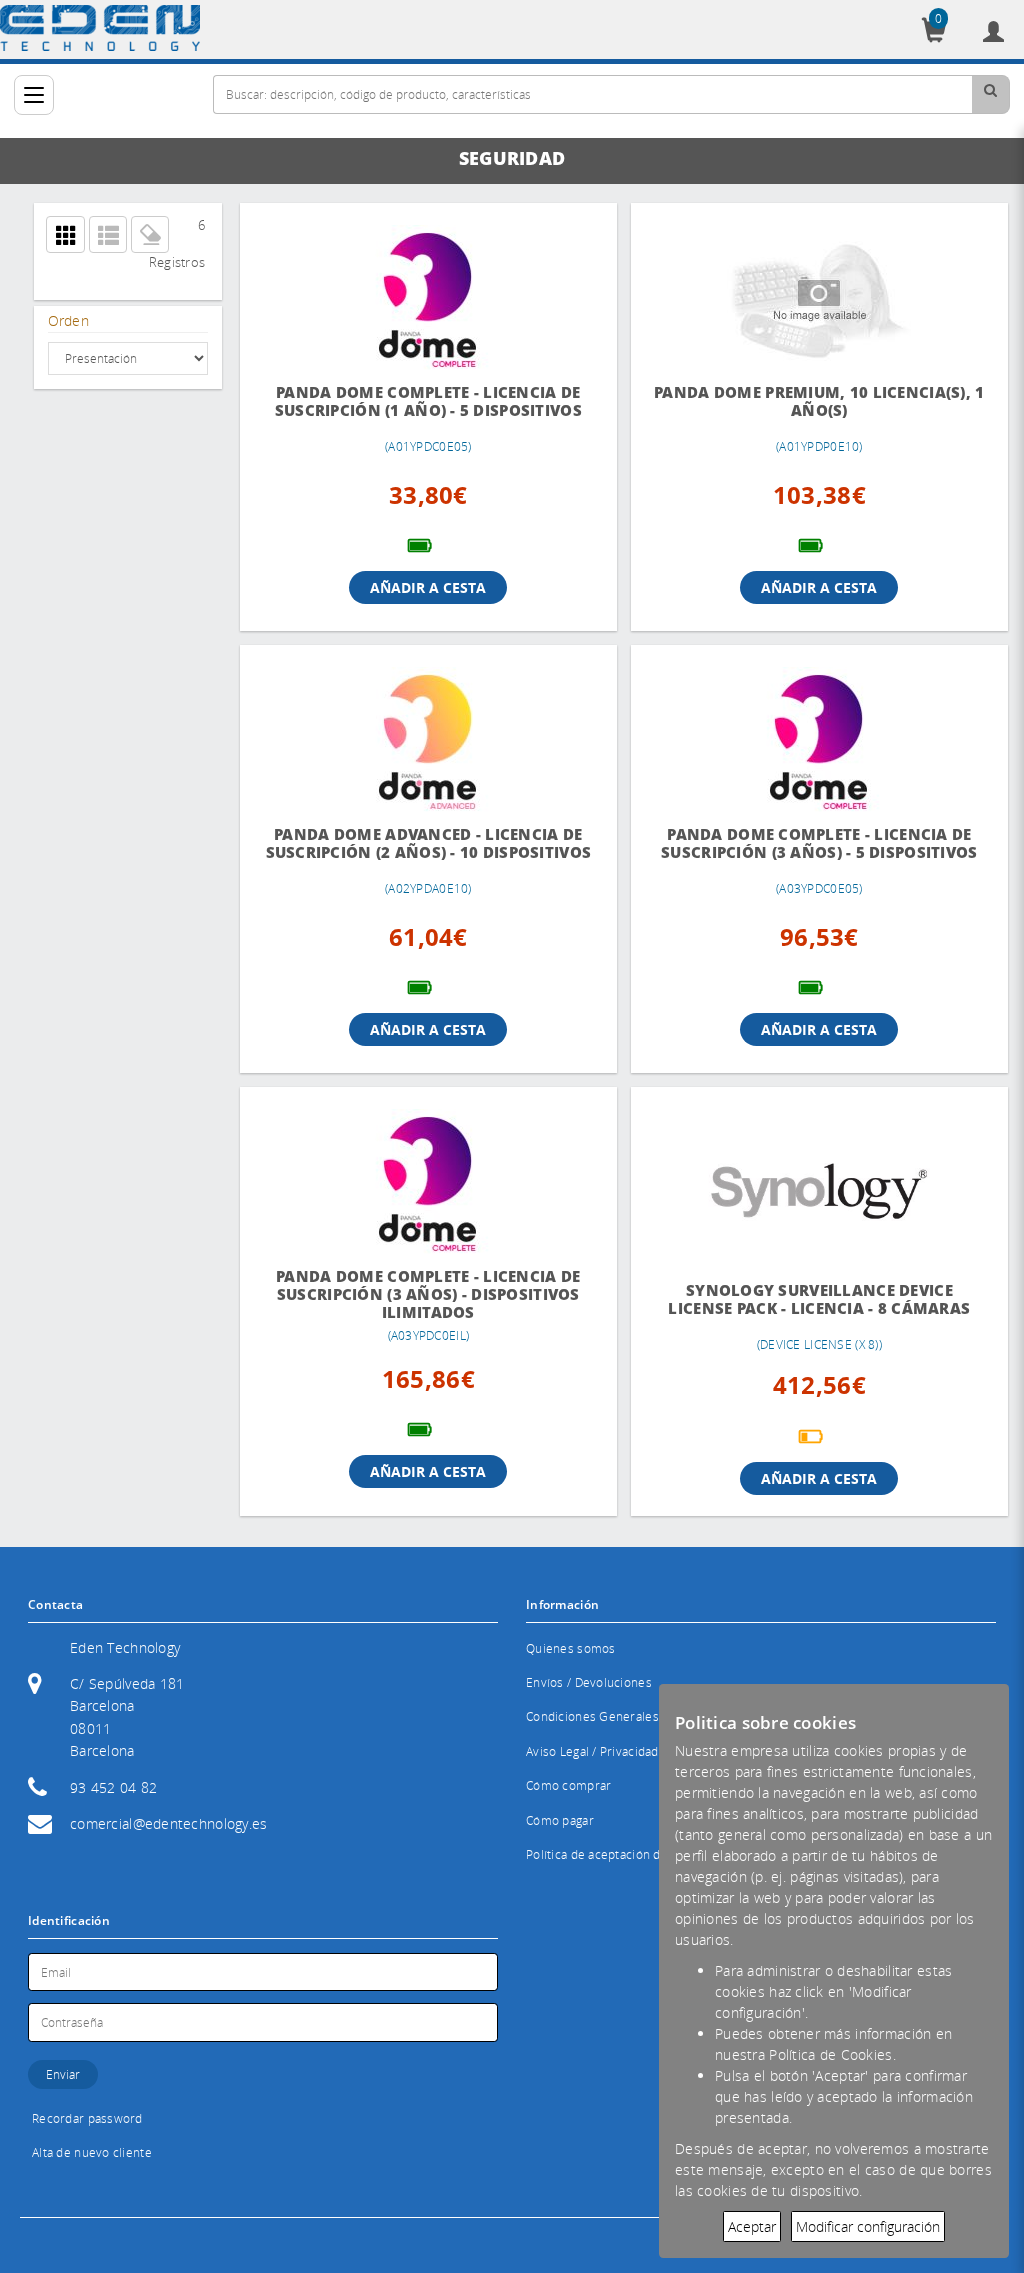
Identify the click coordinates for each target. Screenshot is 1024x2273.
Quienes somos (571, 1648)
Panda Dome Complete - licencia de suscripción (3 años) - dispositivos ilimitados (428, 1294)
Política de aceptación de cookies (620, 1854)
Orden (68, 320)
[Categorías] (34, 95)
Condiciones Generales (592, 1716)
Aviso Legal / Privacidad (592, 1751)
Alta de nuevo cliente (92, 2152)
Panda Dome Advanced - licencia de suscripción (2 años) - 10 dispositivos (429, 843)
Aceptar (752, 2226)
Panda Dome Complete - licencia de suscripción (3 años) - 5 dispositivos (819, 843)
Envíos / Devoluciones (589, 1682)
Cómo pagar (560, 1820)
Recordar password (87, 2118)
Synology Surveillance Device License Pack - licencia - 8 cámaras (819, 1299)
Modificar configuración (868, 2226)
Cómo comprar (568, 1785)
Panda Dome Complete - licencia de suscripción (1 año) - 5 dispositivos (428, 401)
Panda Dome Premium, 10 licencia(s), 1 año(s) (819, 401)
